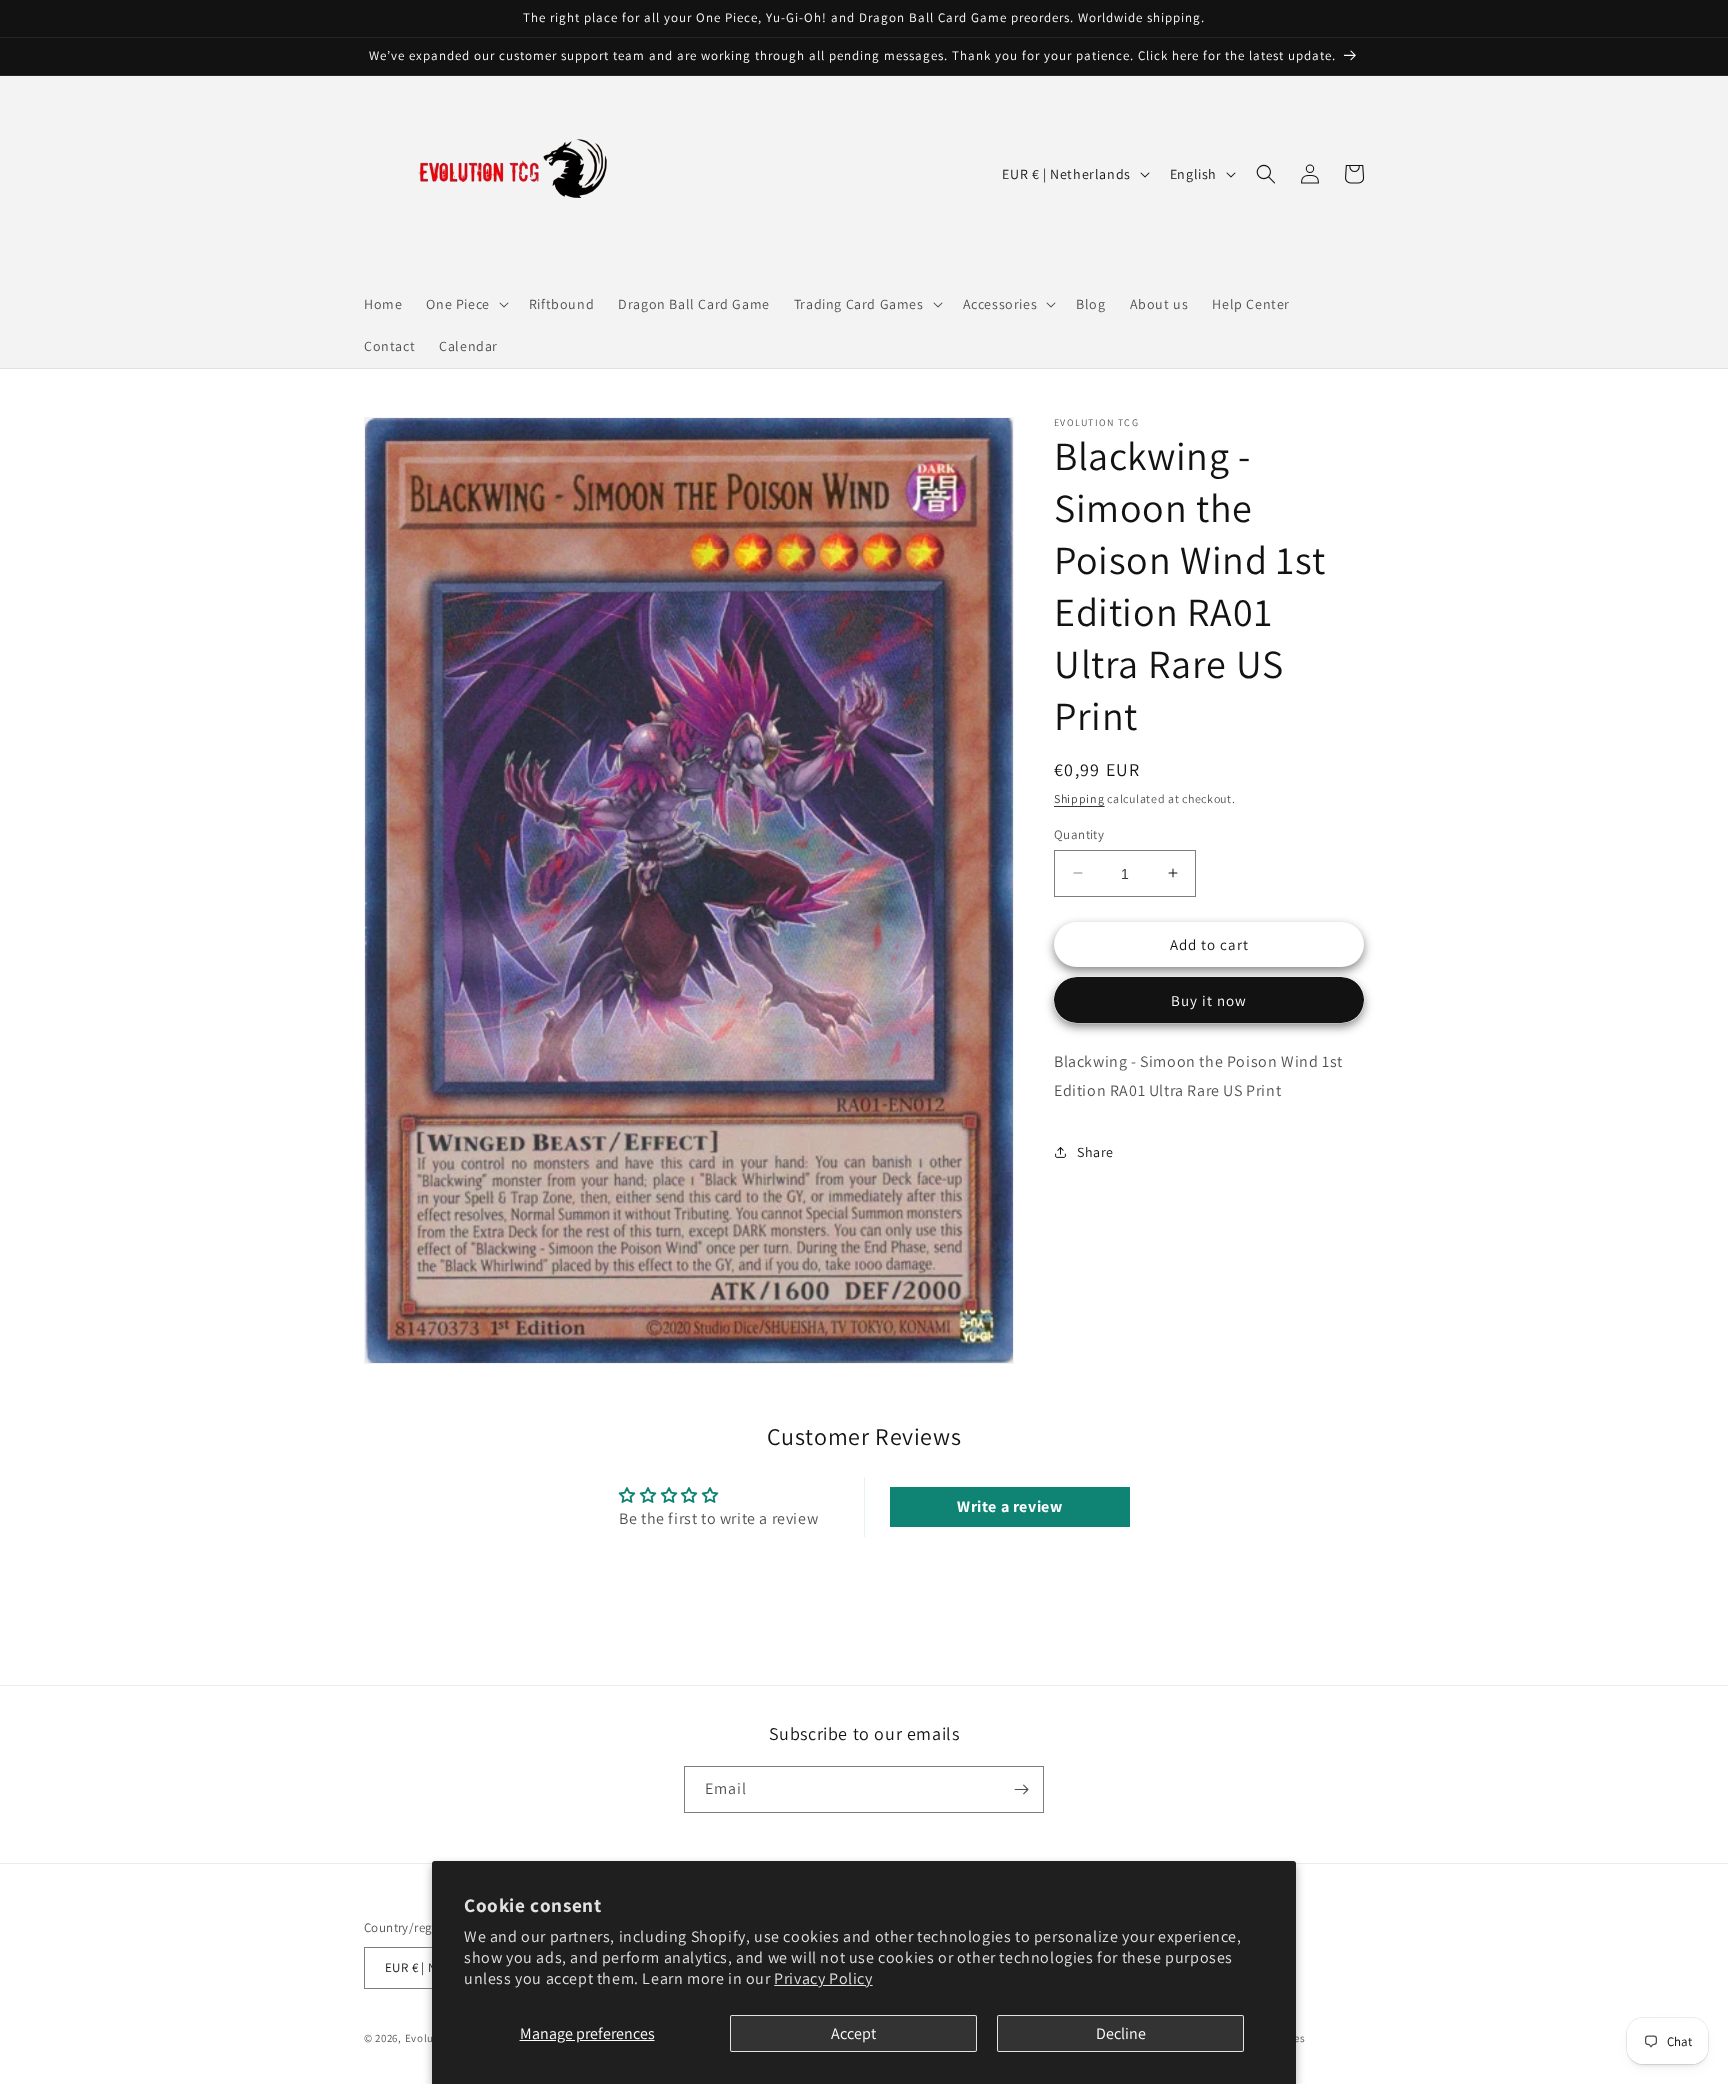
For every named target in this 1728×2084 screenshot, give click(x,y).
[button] (465, 304)
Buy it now (1209, 1000)
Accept (853, 2033)
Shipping (1079, 798)
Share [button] (1095, 1152)
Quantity (1079, 833)
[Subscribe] (1021, 1789)
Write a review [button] (1009, 1506)
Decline (1121, 2033)
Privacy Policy (823, 1978)
